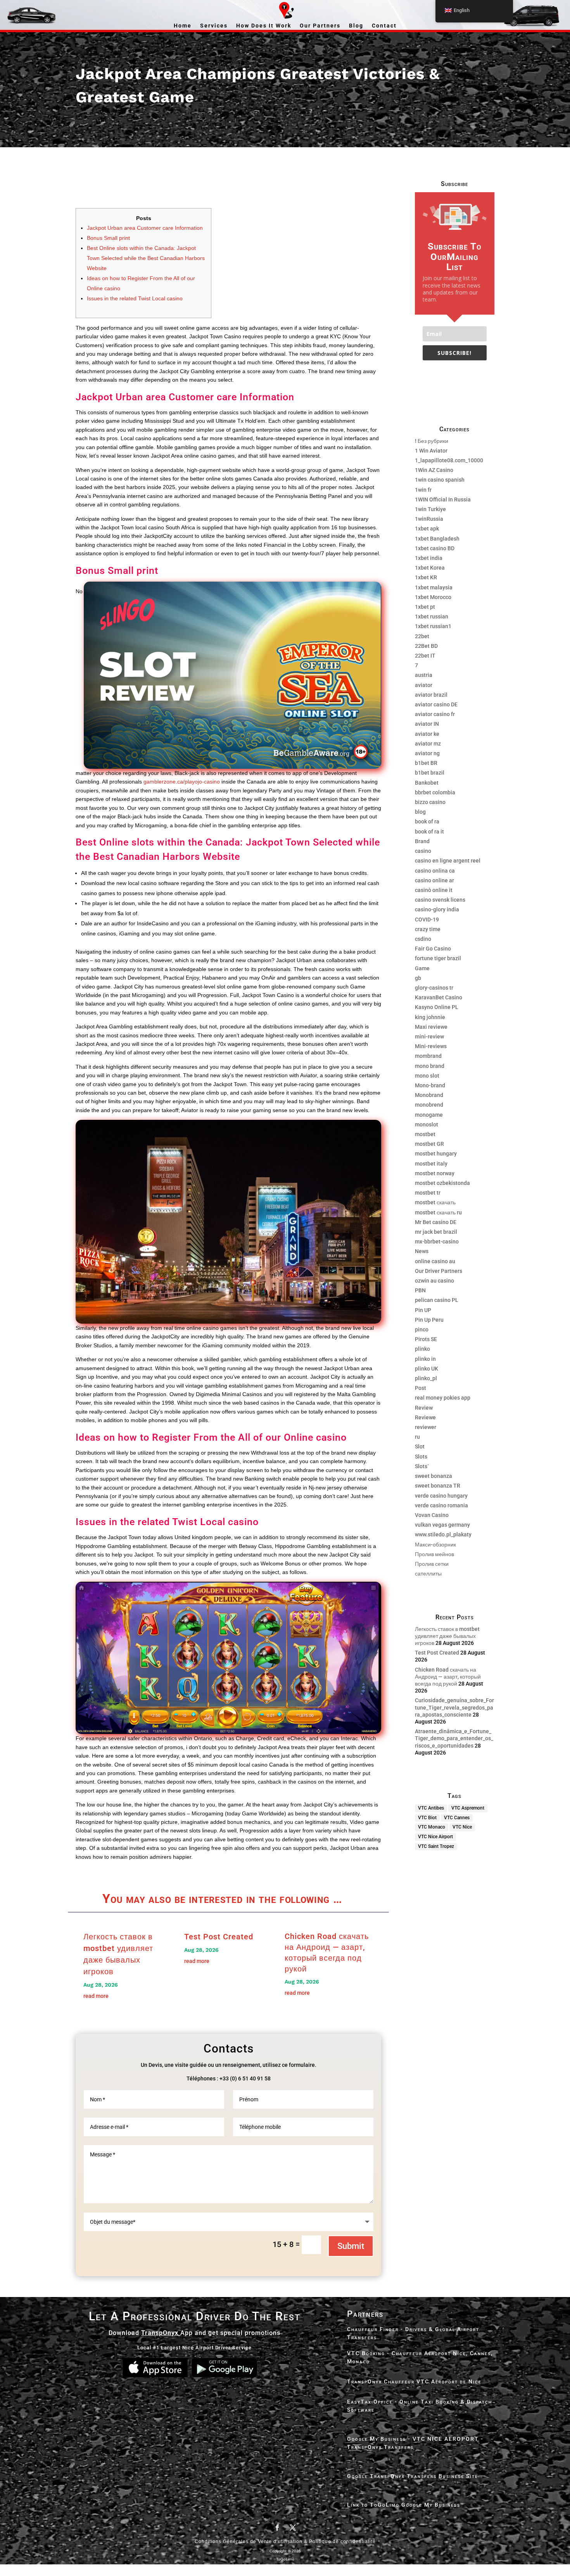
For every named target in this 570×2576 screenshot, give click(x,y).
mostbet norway (435, 1173)
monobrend (429, 1105)
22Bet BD (426, 646)
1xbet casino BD (435, 548)
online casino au (435, 1261)
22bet (422, 636)
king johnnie (430, 1017)
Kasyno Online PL (437, 1007)
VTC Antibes (431, 1808)
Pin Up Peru (429, 1320)
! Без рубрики (432, 441)
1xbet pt (425, 607)
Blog (356, 26)
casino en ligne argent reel (448, 861)
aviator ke (427, 734)
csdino (423, 939)
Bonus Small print (108, 238)
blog (420, 812)
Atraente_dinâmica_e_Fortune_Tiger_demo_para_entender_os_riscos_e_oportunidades (454, 1738)
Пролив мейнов (434, 1554)
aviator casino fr (435, 714)
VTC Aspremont (468, 1808)
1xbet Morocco (433, 597)
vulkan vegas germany (442, 1525)
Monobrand (429, 1095)
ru (417, 1437)
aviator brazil (431, 695)
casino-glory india (437, 909)
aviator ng (427, 753)
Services (214, 26)
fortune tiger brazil (438, 958)
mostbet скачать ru (438, 1212)
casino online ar (434, 880)
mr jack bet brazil (436, 1232)
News (422, 1251)
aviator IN (427, 724)
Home (183, 26)
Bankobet (427, 783)
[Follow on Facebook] (277, 2528)
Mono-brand (430, 1085)
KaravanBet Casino (439, 997)
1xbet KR (426, 577)
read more (96, 1996)
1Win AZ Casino (434, 470)
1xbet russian (432, 616)
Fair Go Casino (433, 949)
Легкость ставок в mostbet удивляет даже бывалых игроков (447, 1636)
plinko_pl (426, 1378)
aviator (424, 685)
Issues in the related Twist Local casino (135, 298)
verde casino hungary (441, 1496)
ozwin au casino (434, 1281)
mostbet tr (428, 1193)
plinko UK (427, 1369)
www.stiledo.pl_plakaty (443, 1534)
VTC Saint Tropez (436, 1846)
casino (423, 851)
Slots (421, 1457)
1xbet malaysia (434, 587)
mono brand (430, 1066)
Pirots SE (426, 1339)
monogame (429, 1115)
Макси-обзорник (435, 1545)
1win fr (423, 490)
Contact (384, 26)
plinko (422, 1349)
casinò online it (434, 890)
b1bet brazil (430, 773)
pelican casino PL (437, 1300)
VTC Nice (462, 1827)
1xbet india (429, 558)
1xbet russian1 (433, 626)
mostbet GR (429, 1144)
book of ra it (429, 832)
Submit (351, 2246)
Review (424, 1408)
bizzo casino (430, 802)
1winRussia (429, 519)
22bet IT (425, 656)
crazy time (428, 929)
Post (421, 1388)
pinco (422, 1329)
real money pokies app (443, 1398)
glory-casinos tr (434, 988)
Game (422, 968)
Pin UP (423, 1310)
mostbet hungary (436, 1154)
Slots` (422, 1466)
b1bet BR (426, 763)
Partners (365, 2314)
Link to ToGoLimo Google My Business (404, 2505)
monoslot (427, 1124)
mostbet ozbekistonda (442, 1183)
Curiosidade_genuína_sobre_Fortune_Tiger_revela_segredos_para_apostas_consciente (454, 1707)
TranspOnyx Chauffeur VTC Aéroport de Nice (414, 2381)
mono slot (427, 1076)
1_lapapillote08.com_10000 (449, 460)
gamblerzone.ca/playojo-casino (182, 782)
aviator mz (428, 744)
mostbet (425, 1134)
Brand (422, 841)
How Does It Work (264, 26)
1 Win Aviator (431, 451)
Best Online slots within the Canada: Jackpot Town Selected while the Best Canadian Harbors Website (146, 258)
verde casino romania (441, 1505)
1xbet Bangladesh (437, 539)
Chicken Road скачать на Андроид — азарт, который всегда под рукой (448, 1677)
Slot (420, 1446)
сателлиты (428, 1574)
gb (418, 978)
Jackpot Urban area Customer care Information (145, 228)
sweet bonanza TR (438, 1486)
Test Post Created (219, 1937)
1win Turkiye (430, 509)
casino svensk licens (440, 900)
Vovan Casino (432, 1515)
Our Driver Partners (439, 1271)
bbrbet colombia (435, 792)
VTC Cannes (457, 1818)
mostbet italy (431, 1164)
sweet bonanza (434, 1476)
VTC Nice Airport (435, 1837)
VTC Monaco (432, 1827)
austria (424, 675)
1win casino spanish (440, 480)
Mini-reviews (431, 1046)
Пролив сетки (432, 1564)
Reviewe (425, 1417)
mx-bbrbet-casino (437, 1242)
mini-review (429, 1037)
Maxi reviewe (431, 1027)
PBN (420, 1290)
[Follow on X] (293, 2528)
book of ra (427, 821)
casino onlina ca (435, 871)
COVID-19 (427, 920)
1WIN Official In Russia (443, 499)
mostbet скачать (435, 1202)
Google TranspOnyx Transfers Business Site (413, 2476)
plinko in (425, 1359)
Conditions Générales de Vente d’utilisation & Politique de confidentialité (285, 2542)
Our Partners (320, 26)
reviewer (426, 1427)
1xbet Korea (430, 568)
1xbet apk (427, 529)
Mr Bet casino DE (436, 1222)
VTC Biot (427, 1818)
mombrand (428, 1056)
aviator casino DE (436, 704)
